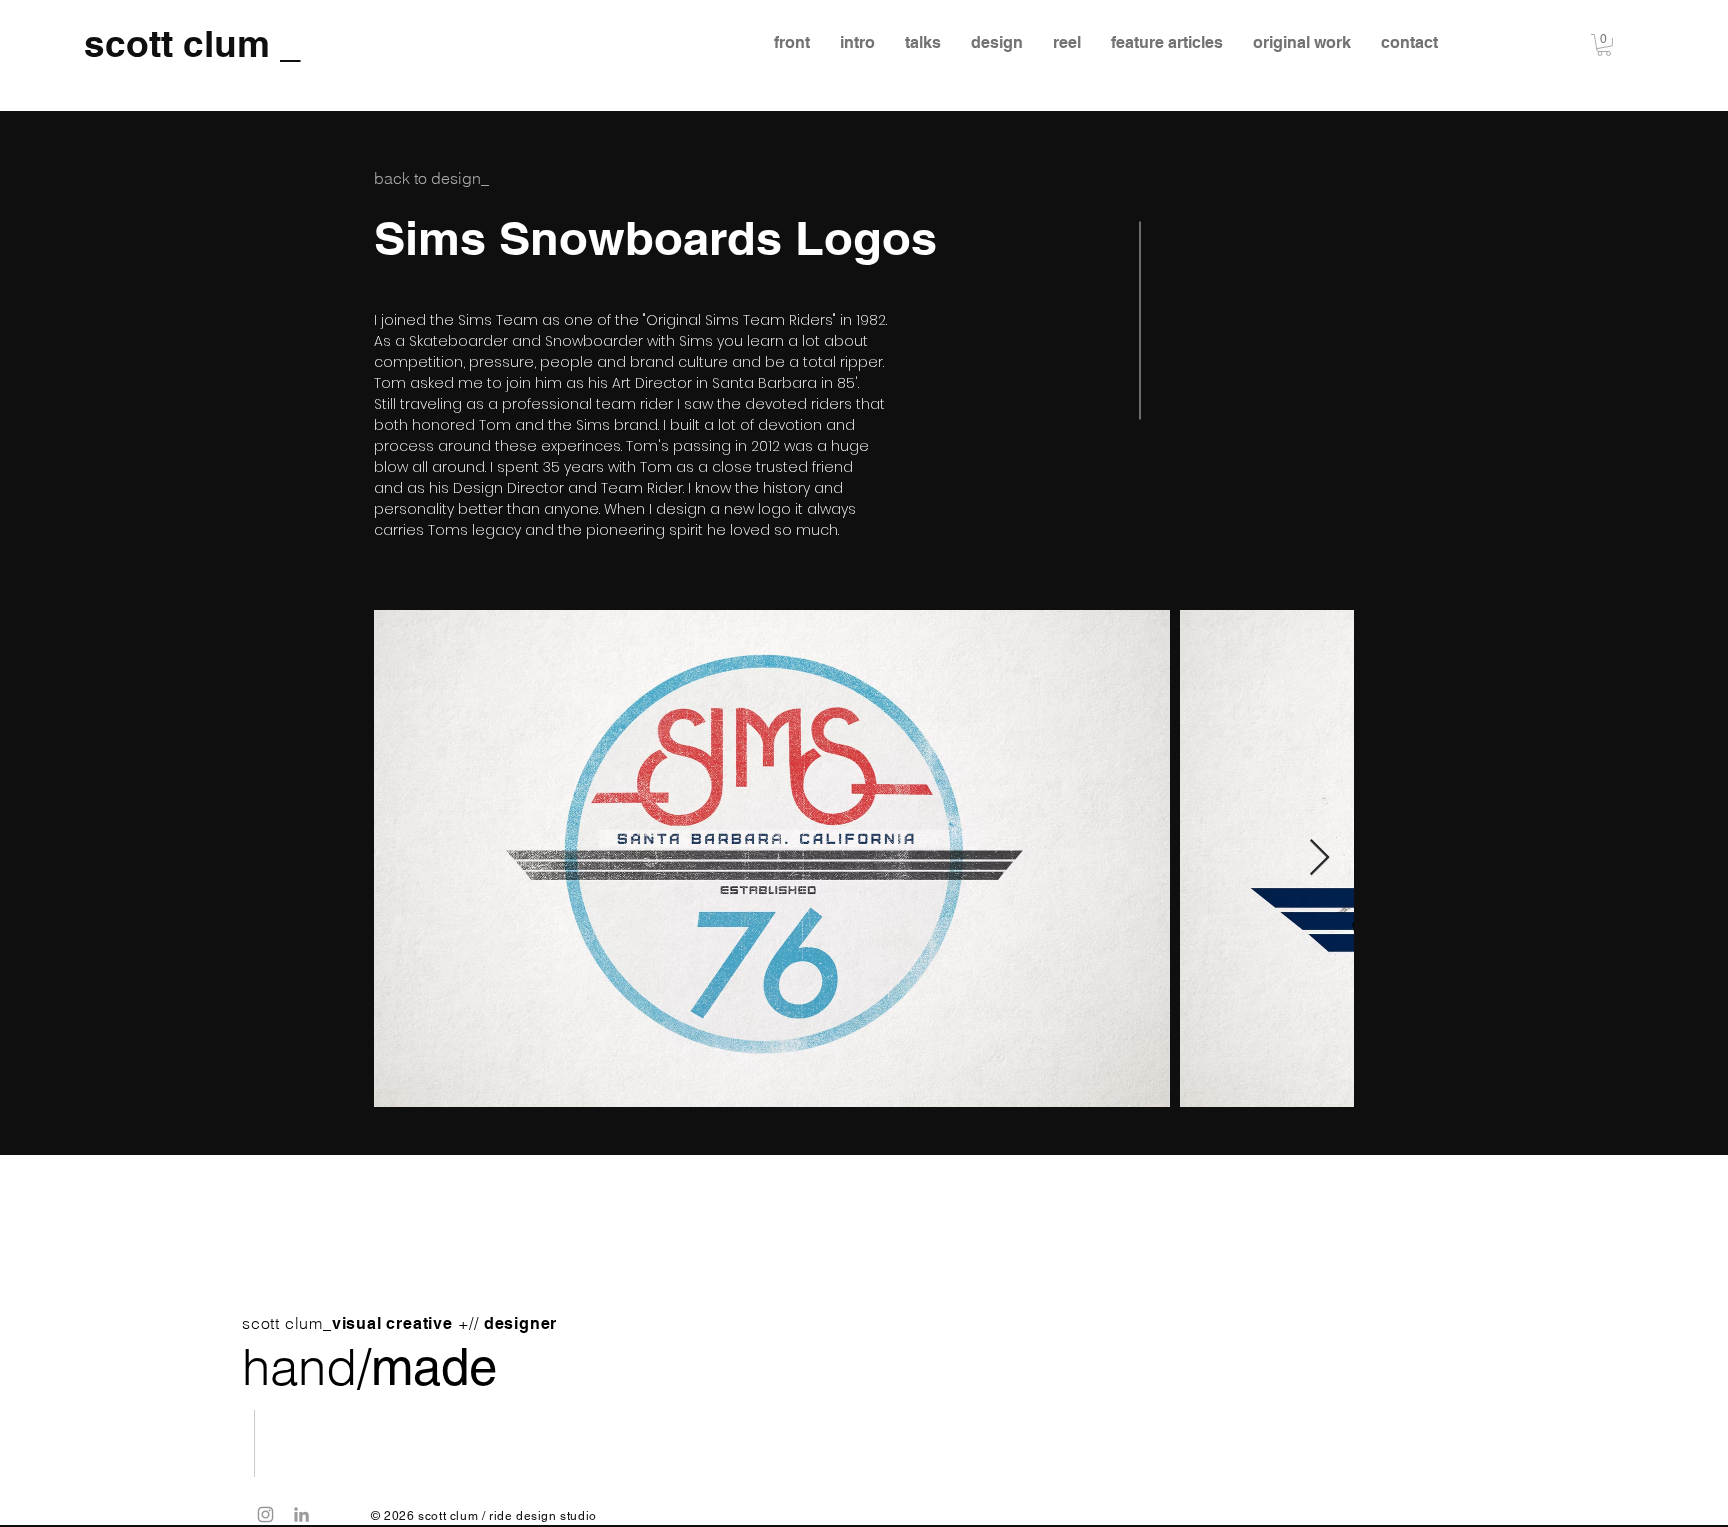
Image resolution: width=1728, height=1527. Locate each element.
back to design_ (431, 178)
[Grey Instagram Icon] (265, 1514)
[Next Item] (1319, 858)
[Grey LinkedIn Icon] (301, 1514)
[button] (1604, 45)
